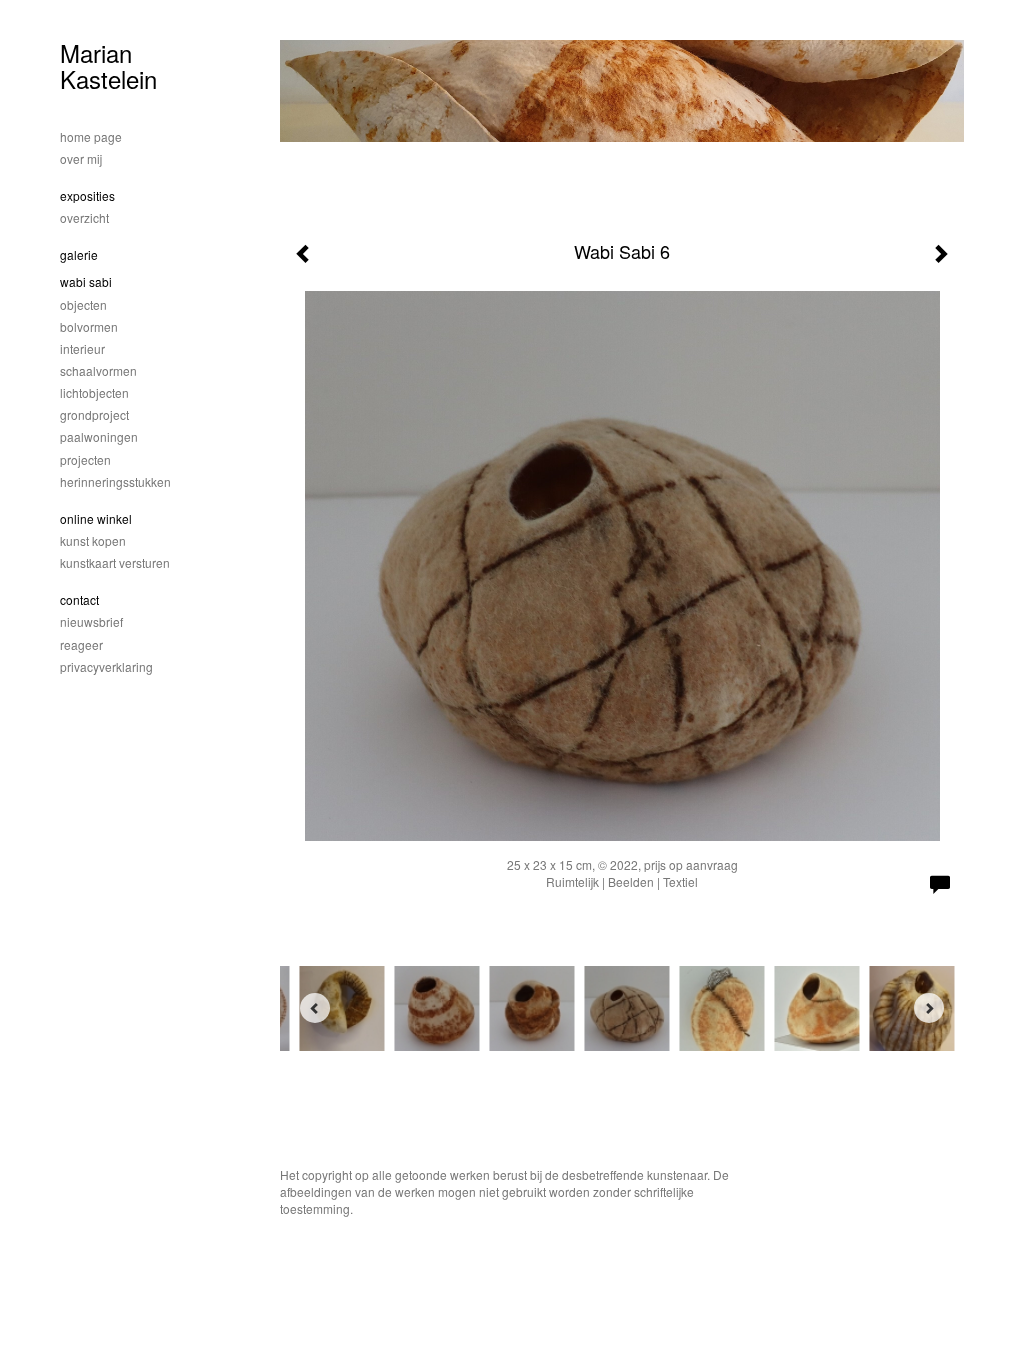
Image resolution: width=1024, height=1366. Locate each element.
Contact (79, 599)
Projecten (85, 459)
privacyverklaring (106, 666)
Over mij (81, 158)
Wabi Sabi (86, 281)
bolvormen (89, 326)
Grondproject (94, 414)
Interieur (82, 348)
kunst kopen (93, 540)
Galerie (79, 254)
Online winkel (96, 518)
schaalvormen (98, 370)
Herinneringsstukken (115, 481)
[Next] (929, 1008)
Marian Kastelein (108, 65)
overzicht (84, 217)
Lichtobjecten (94, 392)
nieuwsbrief (91, 621)
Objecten (83, 304)
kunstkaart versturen (115, 562)
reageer (81, 644)
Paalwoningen (99, 436)
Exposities (87, 195)
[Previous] (315, 1008)
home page (91, 136)
